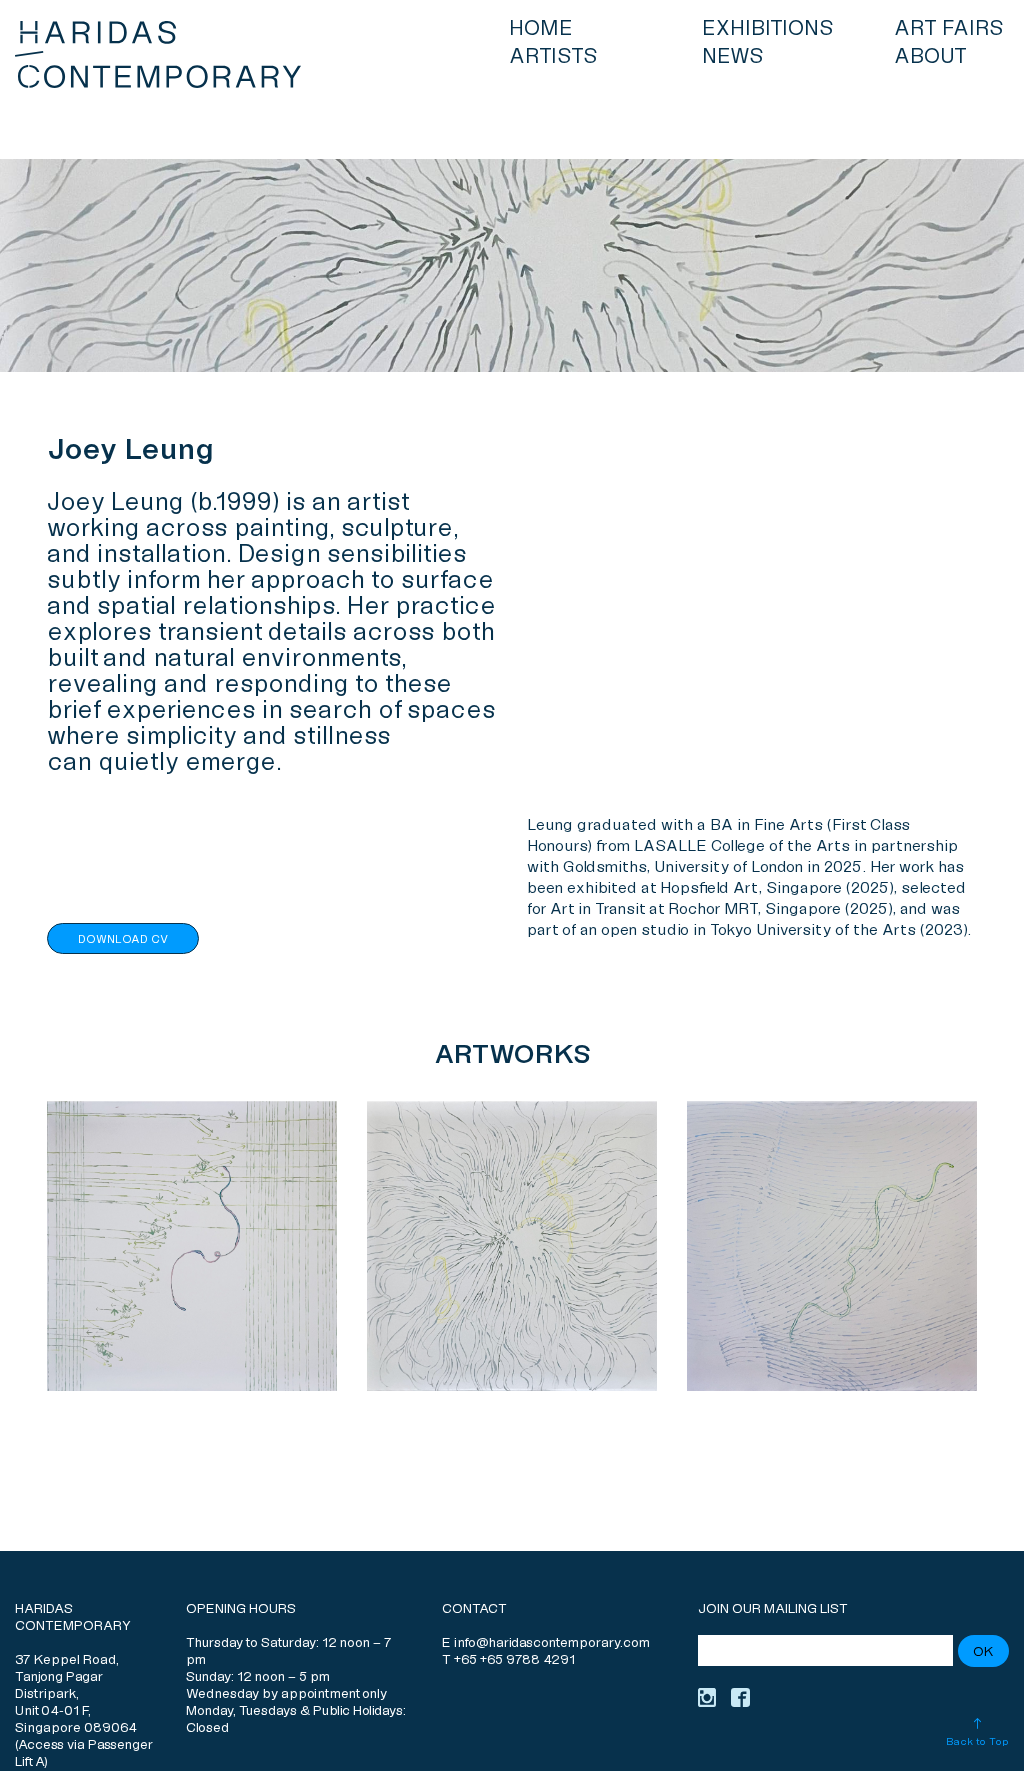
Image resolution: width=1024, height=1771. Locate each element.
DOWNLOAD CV (123, 939)
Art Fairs (949, 29)
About (930, 57)
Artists (553, 57)
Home (541, 29)
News (733, 57)
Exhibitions (768, 29)
